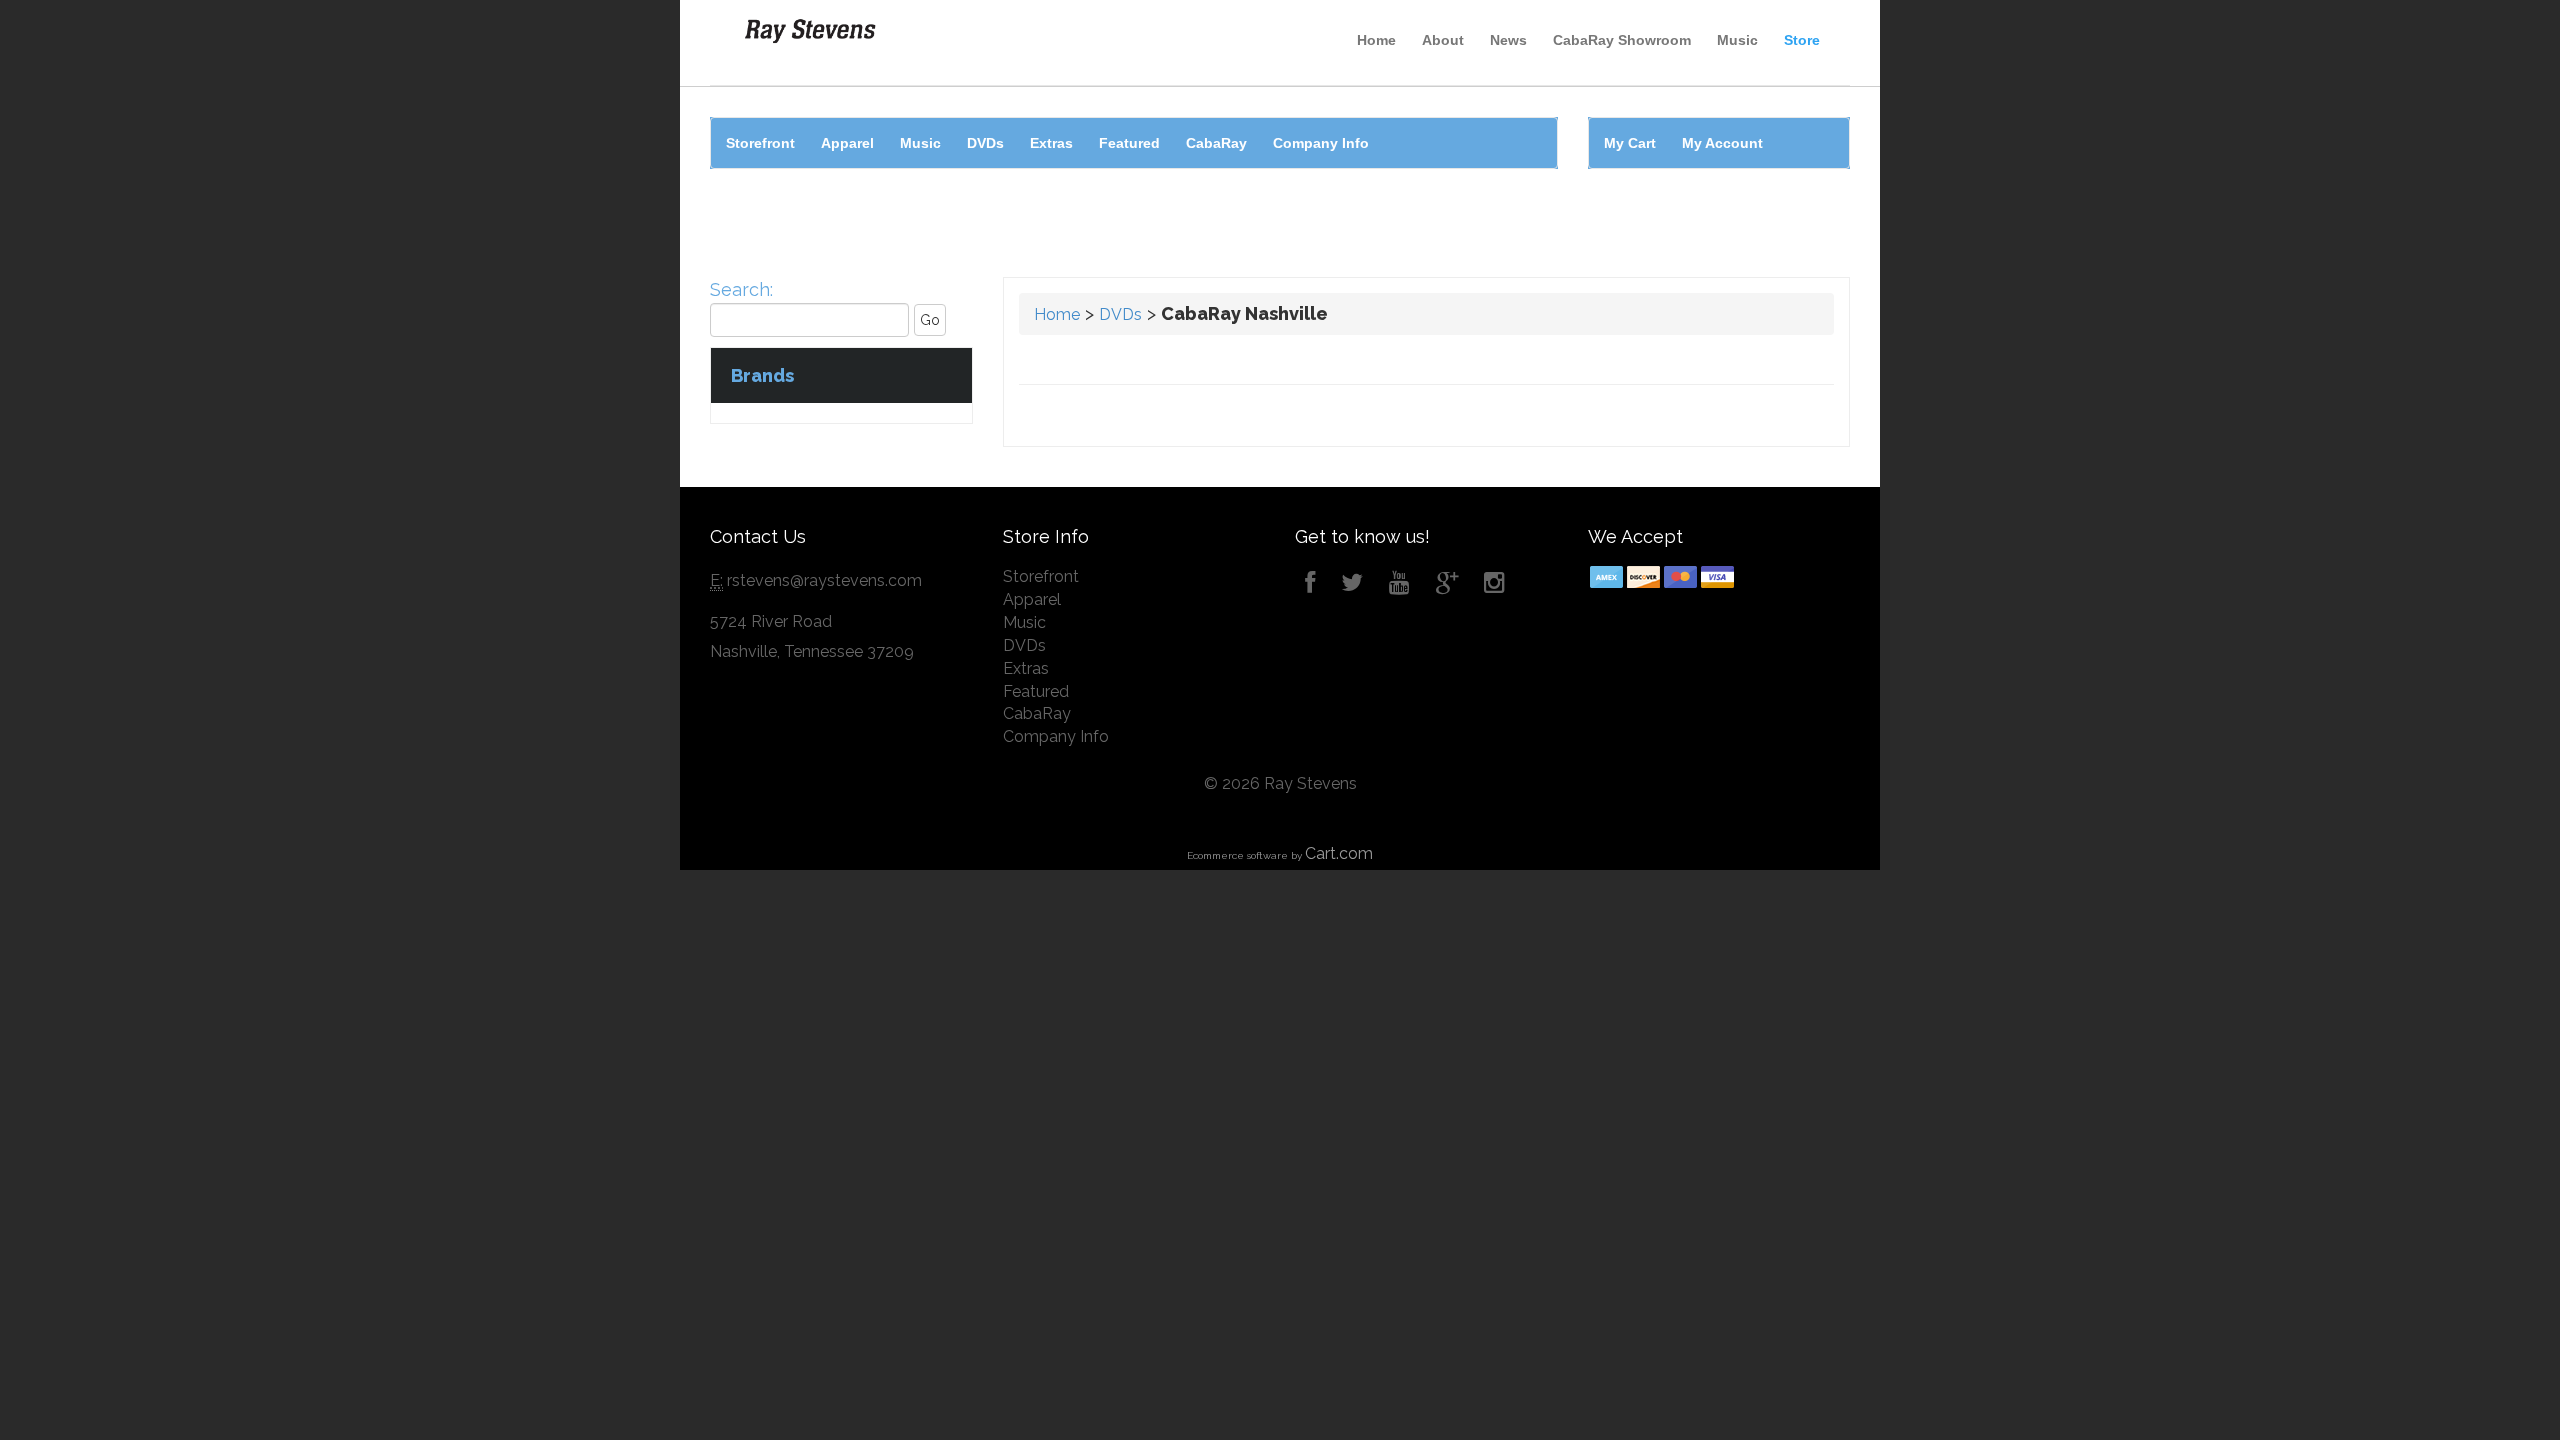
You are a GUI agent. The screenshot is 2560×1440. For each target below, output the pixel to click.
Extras (1051, 143)
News (1508, 40)
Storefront (760, 143)
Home (1376, 40)
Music (1737, 40)
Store (1802, 40)
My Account (1722, 143)
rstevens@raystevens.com (824, 580)
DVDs (985, 143)
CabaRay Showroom (1622, 40)
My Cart (1630, 143)
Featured (1129, 143)
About (1443, 40)
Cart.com (1339, 853)
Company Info (1321, 143)
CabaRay (1216, 143)
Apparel (847, 143)
